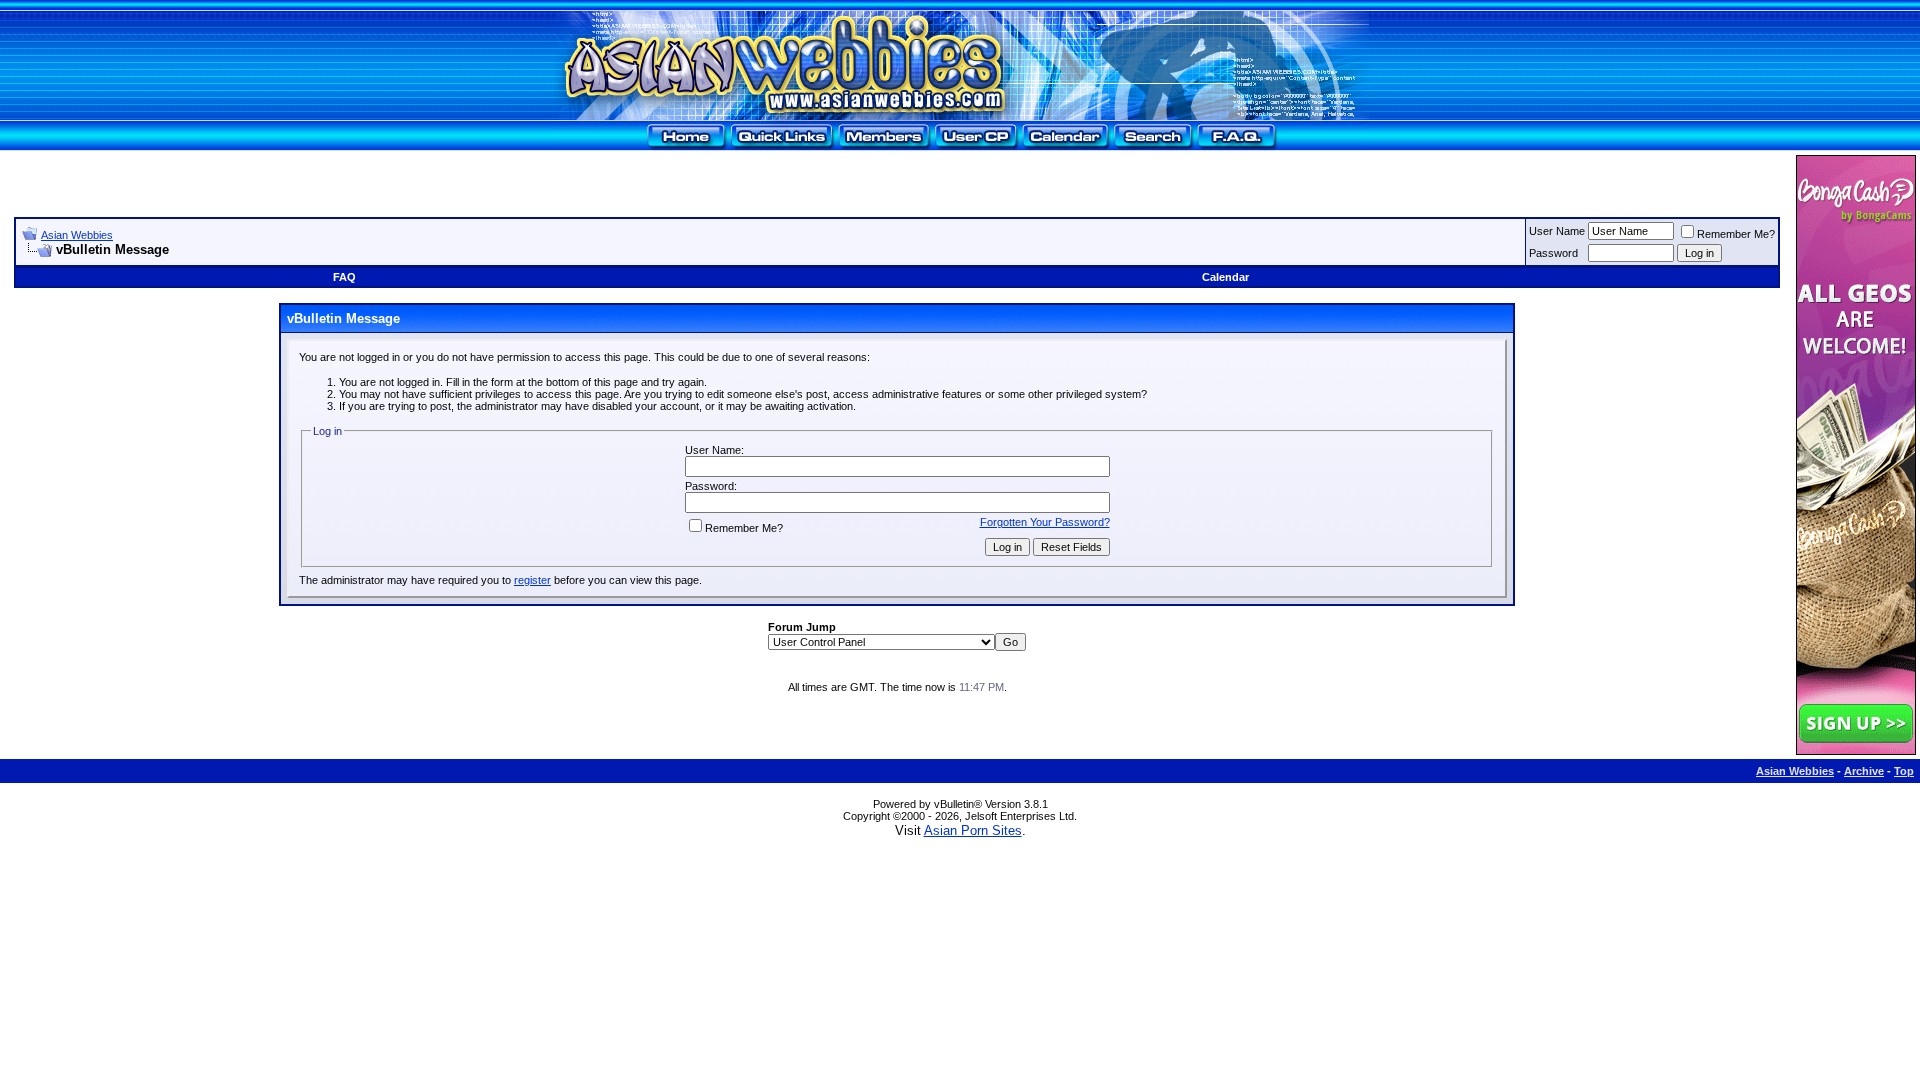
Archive (1864, 771)
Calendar (1225, 277)
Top (1904, 771)
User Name (1557, 231)
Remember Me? (1736, 234)
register (532, 580)
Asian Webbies (77, 235)
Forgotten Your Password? (1045, 522)
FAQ (344, 277)
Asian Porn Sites (973, 830)
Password (1553, 253)
